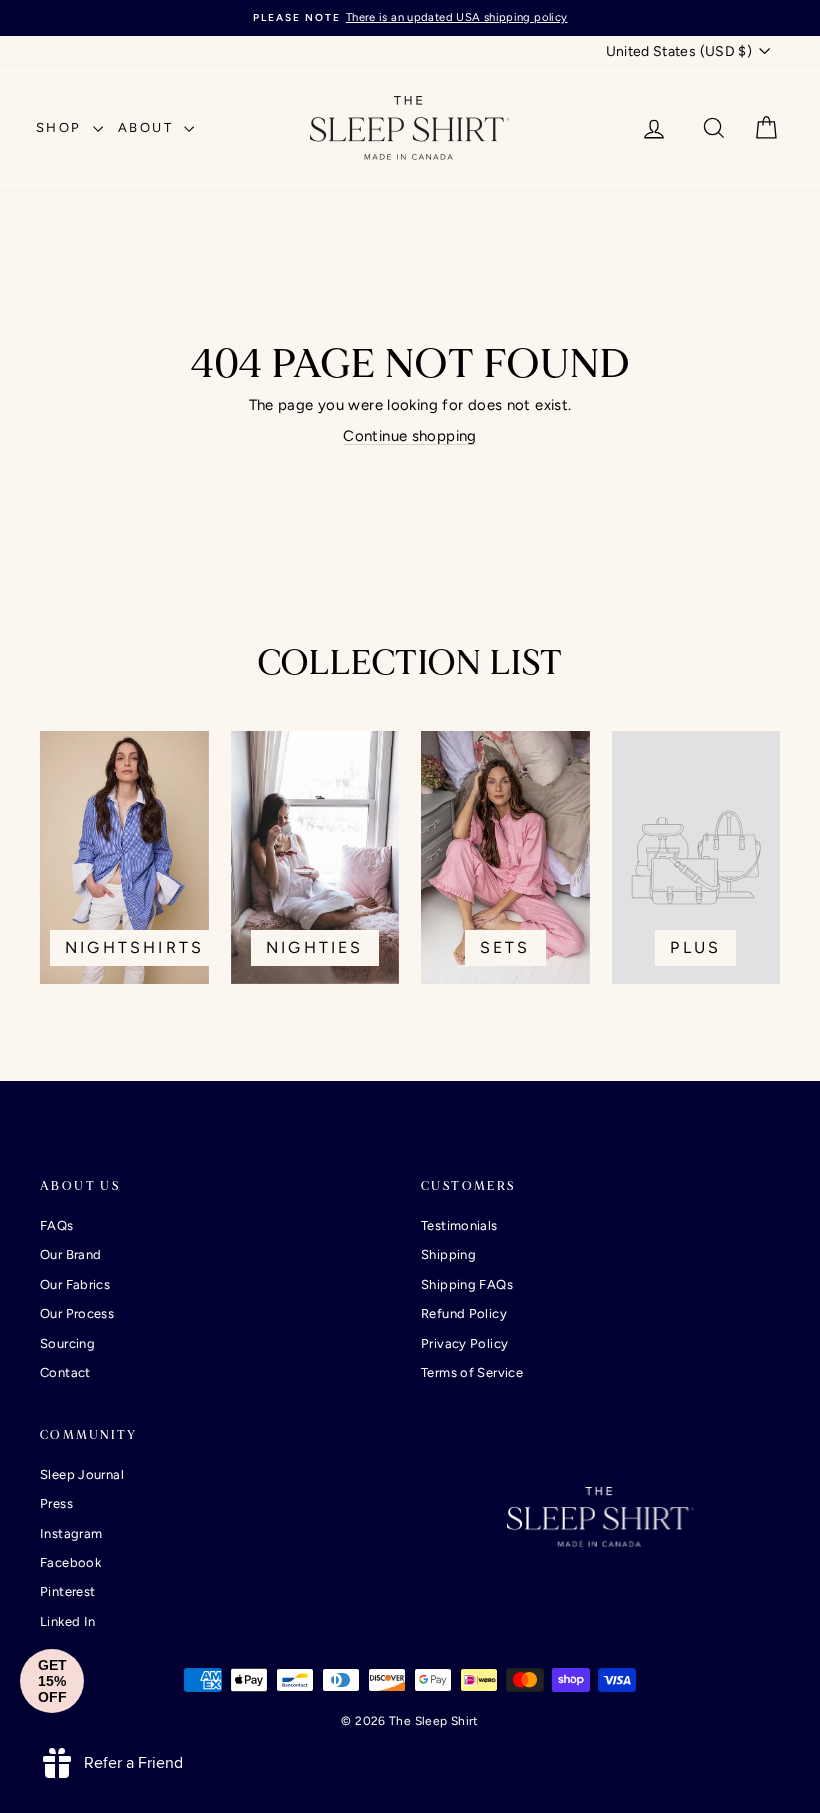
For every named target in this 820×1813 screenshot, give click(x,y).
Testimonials (459, 1225)
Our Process (77, 1313)
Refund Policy (464, 1313)
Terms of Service (472, 1372)
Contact (65, 1372)
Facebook (70, 1562)
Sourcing (67, 1343)
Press (56, 1503)
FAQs (57, 1225)
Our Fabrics (75, 1284)
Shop (62, 127)
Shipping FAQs (467, 1284)
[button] (52, 1681)
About (149, 127)
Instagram (71, 1533)
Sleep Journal (82, 1474)
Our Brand (70, 1254)
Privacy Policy (464, 1343)
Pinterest (67, 1591)
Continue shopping (409, 436)
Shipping (448, 1254)
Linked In (67, 1621)
